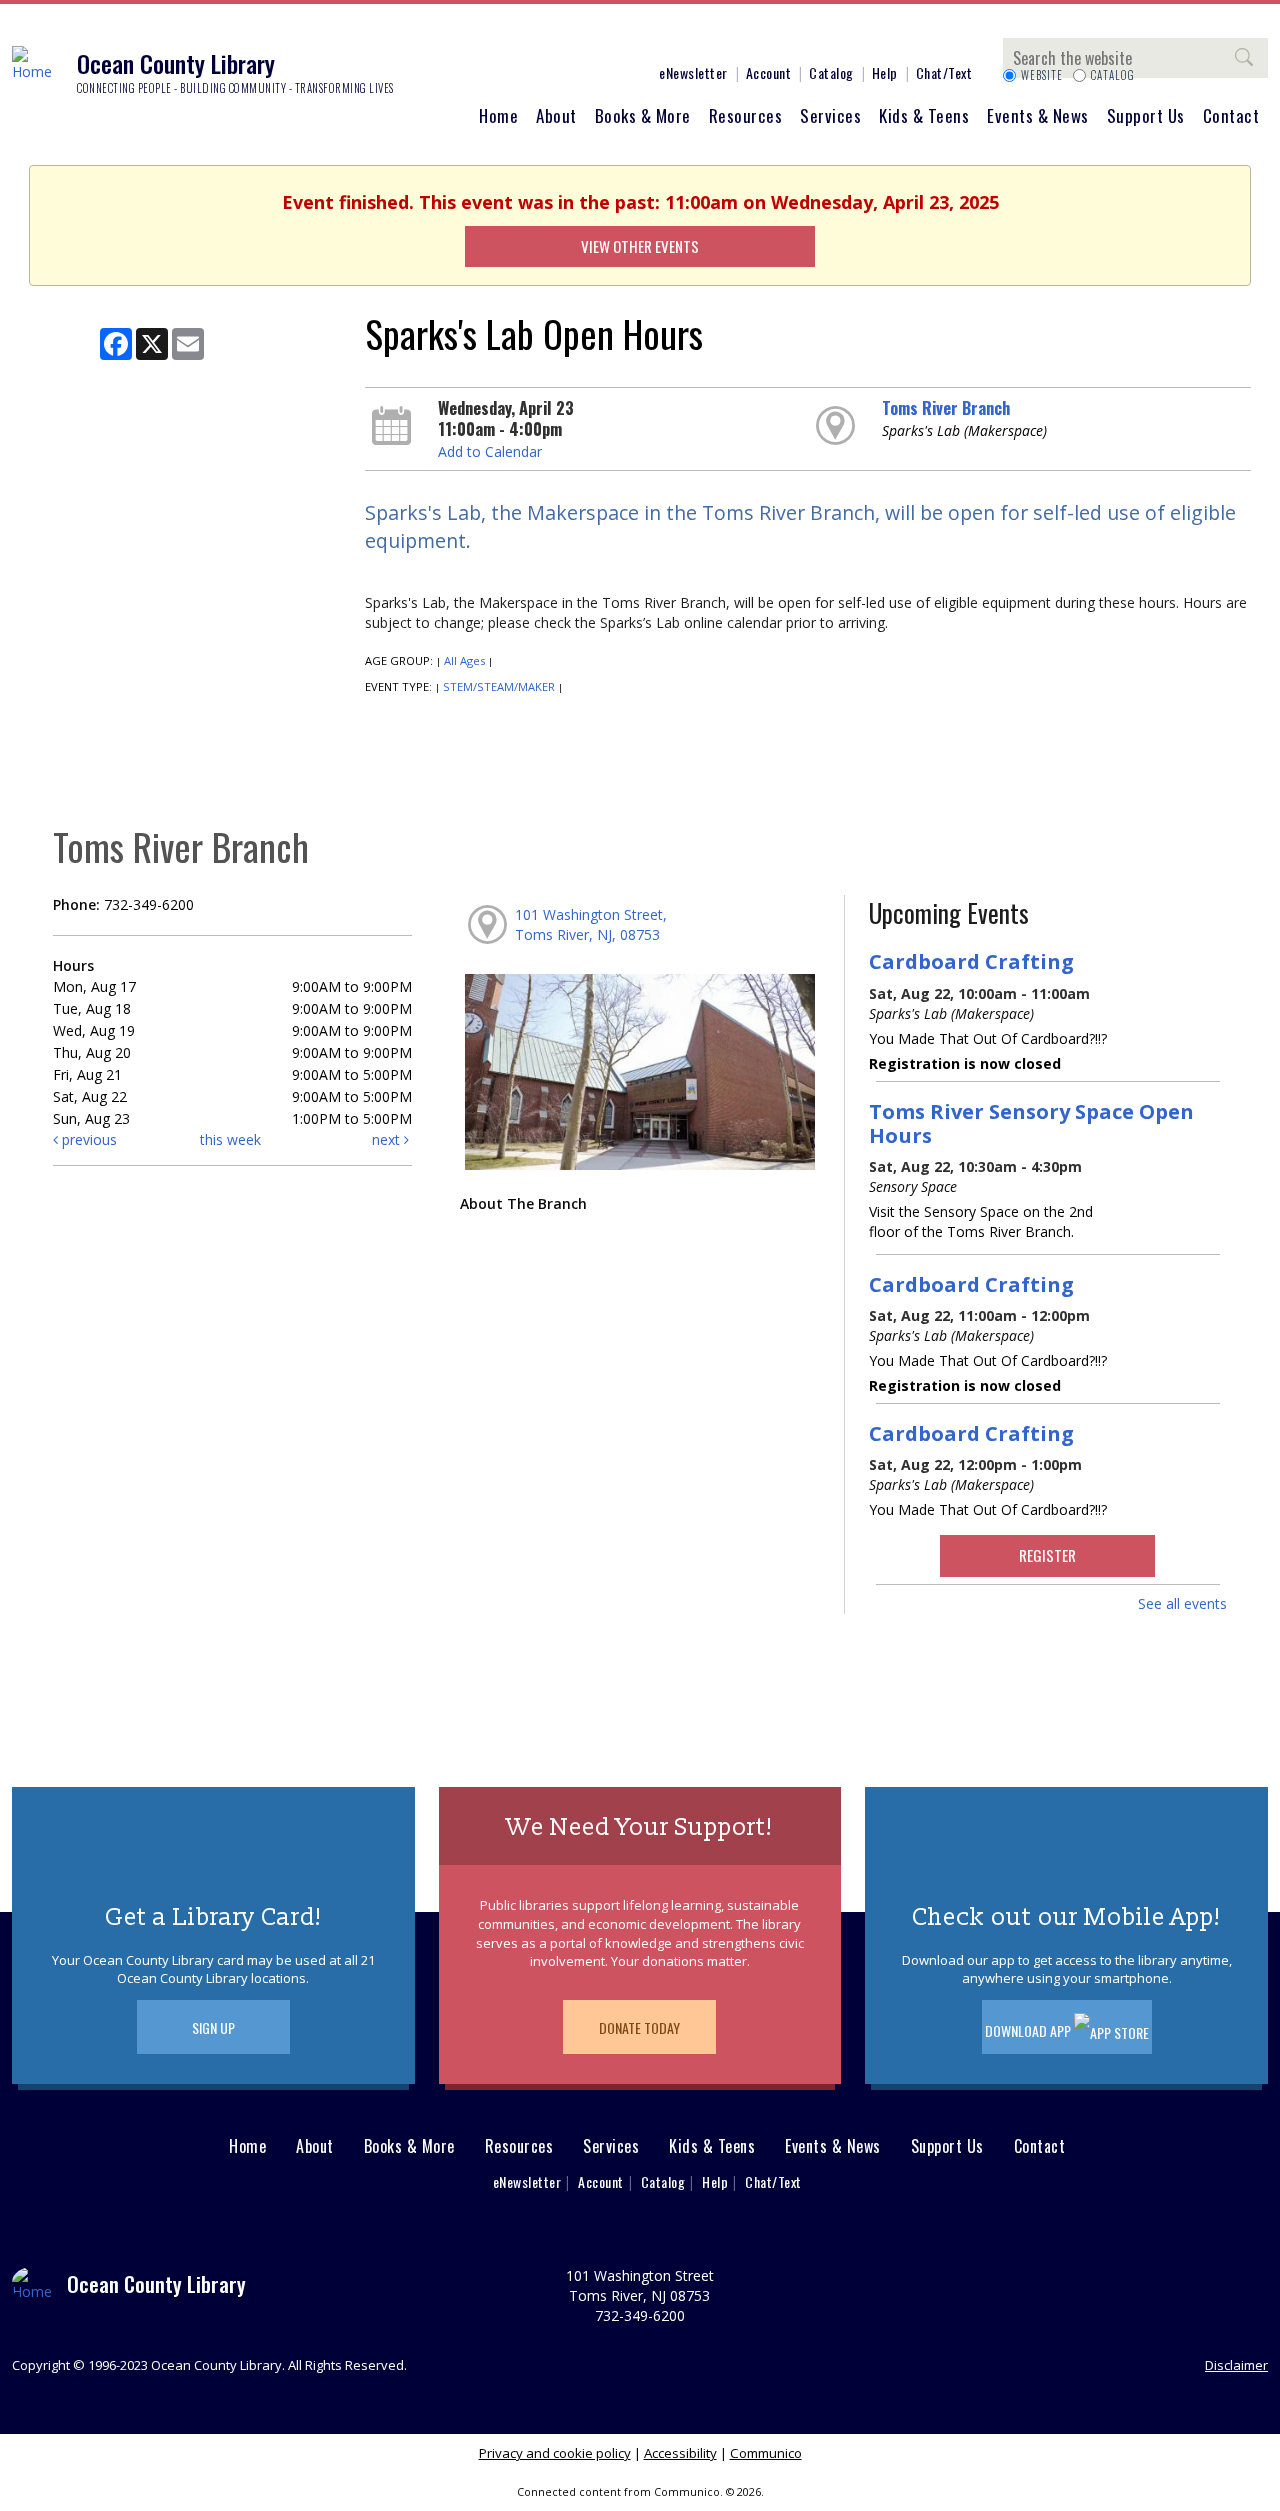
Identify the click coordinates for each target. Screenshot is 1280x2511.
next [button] (388, 1139)
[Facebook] (465, 38)
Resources (746, 115)
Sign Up (213, 2027)
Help (885, 72)
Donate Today (639, 2027)
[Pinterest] (555, 38)
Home (498, 115)
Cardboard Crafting (971, 961)
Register (1047, 1555)
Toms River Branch (946, 408)
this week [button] (230, 1139)
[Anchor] (615, 38)
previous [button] (87, 1139)
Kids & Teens (924, 115)
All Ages (464, 660)
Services (830, 115)
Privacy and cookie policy (555, 2453)
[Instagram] (495, 38)
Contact (1231, 115)
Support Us (1146, 115)
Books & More (643, 115)
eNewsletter (693, 72)
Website (1042, 75)
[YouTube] (585, 38)
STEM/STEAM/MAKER (499, 686)
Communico (766, 2453)
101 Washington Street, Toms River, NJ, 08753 (591, 924)
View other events (640, 246)
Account (769, 72)
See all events (1182, 1603)
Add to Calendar (490, 451)
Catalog (831, 72)
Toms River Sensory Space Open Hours (1031, 1123)
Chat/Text (944, 72)
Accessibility (680, 2453)
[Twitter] (525, 38)
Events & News (1038, 115)
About (556, 115)
